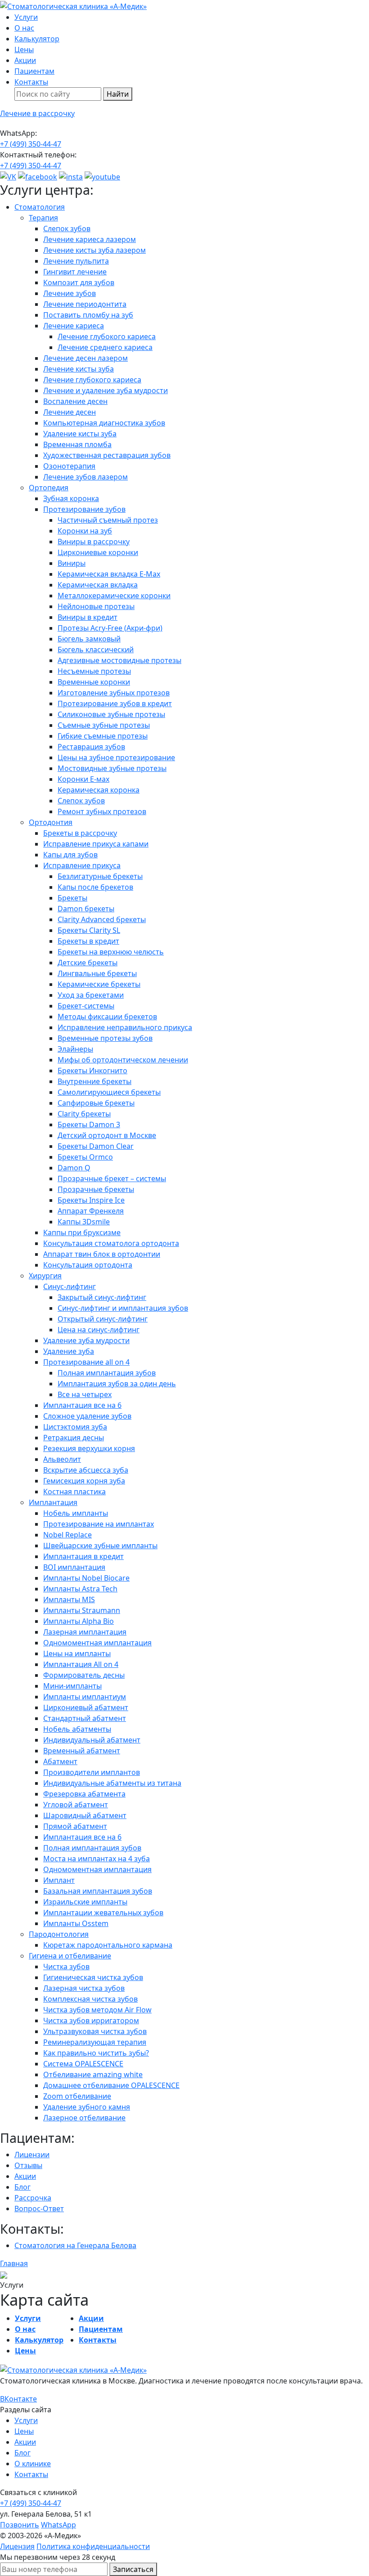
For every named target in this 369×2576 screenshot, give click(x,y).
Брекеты (72, 898)
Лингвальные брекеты (97, 973)
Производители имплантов (92, 1772)
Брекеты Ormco (85, 1157)
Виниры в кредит (88, 617)
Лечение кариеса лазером (90, 239)
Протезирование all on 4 (86, 1362)
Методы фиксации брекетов (107, 1017)
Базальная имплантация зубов (98, 1891)
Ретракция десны (74, 1438)
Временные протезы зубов (105, 1038)
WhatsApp (58, 2525)
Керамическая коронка (99, 790)
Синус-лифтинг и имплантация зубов (123, 1308)
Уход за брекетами (91, 995)
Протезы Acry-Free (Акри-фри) (110, 628)
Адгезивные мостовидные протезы (119, 660)
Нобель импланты (76, 1513)
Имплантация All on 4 (81, 1664)
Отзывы (28, 2165)
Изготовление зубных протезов (114, 693)
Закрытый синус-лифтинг (102, 1297)
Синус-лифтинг (70, 1286)
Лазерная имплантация (85, 1632)
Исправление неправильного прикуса (125, 1027)
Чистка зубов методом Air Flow (97, 2010)
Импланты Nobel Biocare (86, 1578)
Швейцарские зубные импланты (100, 1546)
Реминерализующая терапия (95, 2042)
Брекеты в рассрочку (80, 833)
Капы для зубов (70, 855)
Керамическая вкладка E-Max (109, 574)
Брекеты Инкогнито (92, 1071)
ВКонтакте (18, 2399)
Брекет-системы (86, 1006)
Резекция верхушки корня (89, 1448)
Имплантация (53, 1502)
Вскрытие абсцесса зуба (86, 1470)
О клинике (33, 2464)
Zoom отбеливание (77, 2096)
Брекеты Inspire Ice (91, 1200)
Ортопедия (49, 488)
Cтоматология (40, 207)
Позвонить (20, 2525)
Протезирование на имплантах (99, 1524)
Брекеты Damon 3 (89, 1124)
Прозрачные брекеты (96, 1189)
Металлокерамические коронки (114, 596)
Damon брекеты (86, 909)
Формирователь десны (84, 1675)
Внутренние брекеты (94, 1081)
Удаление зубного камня (87, 2107)
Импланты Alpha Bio (79, 1621)
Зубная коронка (71, 498)
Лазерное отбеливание (84, 2118)
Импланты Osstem (76, 1923)
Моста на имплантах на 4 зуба (97, 1859)
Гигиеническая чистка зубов (93, 1977)
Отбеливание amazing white (93, 2074)
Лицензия (17, 2546)
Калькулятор (37, 39)
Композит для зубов (79, 282)
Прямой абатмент (75, 1826)
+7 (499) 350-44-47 (31, 144)
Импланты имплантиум (85, 1697)
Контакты (31, 82)
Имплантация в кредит (83, 1556)
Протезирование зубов (84, 509)
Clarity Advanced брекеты (102, 919)
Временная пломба (77, 444)
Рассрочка (33, 2198)
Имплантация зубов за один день (117, 1384)
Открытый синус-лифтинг (103, 1319)
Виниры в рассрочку (94, 542)
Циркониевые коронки (98, 552)
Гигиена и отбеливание (70, 1956)
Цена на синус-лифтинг (99, 1330)
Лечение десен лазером (85, 358)
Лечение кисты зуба (79, 369)
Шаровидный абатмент (85, 1815)
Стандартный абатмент (85, 1718)
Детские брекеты (88, 963)
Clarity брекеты (84, 1114)
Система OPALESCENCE (83, 2064)
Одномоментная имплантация (97, 1643)
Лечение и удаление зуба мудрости (106, 390)
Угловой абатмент (76, 1805)
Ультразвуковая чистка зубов (95, 2031)
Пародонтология (59, 1934)
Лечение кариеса (74, 326)
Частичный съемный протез (108, 520)
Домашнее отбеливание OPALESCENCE (111, 2085)
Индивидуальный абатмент (92, 1740)
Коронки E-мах (83, 779)
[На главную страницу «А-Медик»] (73, 2369)
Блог (22, 2187)
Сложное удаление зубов (87, 1416)
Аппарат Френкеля (91, 1211)
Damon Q (74, 1168)
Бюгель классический (96, 650)
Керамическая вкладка (98, 585)
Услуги (26, 17)
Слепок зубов (67, 228)
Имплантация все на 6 (82, 1405)
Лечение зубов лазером (85, 477)
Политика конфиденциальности (93, 2546)
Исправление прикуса (82, 865)
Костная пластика (74, 1492)
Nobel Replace (67, 1535)
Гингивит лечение (75, 272)
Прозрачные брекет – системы (112, 1178)
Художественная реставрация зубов (107, 455)
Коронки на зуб (85, 531)
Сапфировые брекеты (96, 1103)
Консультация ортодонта (88, 1265)
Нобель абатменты (77, 1729)
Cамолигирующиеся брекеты (109, 1092)
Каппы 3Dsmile (84, 1222)
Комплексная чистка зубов (90, 1999)
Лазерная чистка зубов (84, 1988)
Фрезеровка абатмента (84, 1794)
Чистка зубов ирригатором (91, 2020)
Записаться (133, 2569)
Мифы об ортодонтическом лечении (123, 1060)
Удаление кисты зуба (80, 434)
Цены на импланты (77, 1653)
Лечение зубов (70, 293)
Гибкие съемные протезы (103, 736)
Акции (25, 60)
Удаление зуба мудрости (86, 1340)
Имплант (59, 1880)
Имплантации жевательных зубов (103, 1913)
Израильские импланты (85, 1902)
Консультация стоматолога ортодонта (111, 1243)
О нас (24, 28)
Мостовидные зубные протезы (112, 768)
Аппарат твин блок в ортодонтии (102, 1254)
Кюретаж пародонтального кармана (108, 1945)
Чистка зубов (66, 1967)
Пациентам (34, 71)
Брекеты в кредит (88, 941)
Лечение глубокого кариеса (107, 336)
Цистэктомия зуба (75, 1427)
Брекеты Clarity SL (89, 930)
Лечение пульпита (76, 261)
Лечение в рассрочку (37, 113)
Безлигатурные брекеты (100, 876)
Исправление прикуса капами (96, 844)
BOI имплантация (74, 1567)
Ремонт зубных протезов (102, 811)
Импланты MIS (69, 1599)
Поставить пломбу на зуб (88, 315)
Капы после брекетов (95, 887)
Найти (118, 94)
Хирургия (45, 1276)
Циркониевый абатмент (86, 1707)
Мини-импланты (72, 1686)
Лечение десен (70, 412)
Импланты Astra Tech (80, 1589)
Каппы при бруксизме (82, 1232)
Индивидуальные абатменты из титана (112, 1783)
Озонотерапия (69, 466)
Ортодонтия (51, 822)
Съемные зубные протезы (104, 725)
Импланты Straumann (82, 1610)
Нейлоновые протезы (96, 606)
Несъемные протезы (94, 671)
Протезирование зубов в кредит (115, 703)
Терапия (43, 218)
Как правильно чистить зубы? (96, 2053)
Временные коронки (94, 682)
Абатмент (60, 1761)
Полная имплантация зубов (107, 1373)
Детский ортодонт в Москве (107, 1135)
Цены (24, 49)
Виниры (72, 563)
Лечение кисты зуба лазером (94, 250)
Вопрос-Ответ (39, 2209)
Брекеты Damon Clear (96, 1146)
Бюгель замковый (89, 639)
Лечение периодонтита (85, 304)
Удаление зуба (69, 1351)
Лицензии (32, 2155)
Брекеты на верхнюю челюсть (111, 952)
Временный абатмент (82, 1751)
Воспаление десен (75, 401)
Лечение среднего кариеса (105, 347)
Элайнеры (75, 1049)
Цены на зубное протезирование (116, 757)
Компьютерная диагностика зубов (104, 423)
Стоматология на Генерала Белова (75, 2245)
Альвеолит (62, 1459)
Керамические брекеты (99, 984)
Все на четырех (85, 1394)
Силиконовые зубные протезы (111, 714)
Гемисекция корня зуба (84, 1481)
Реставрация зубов (91, 747)
